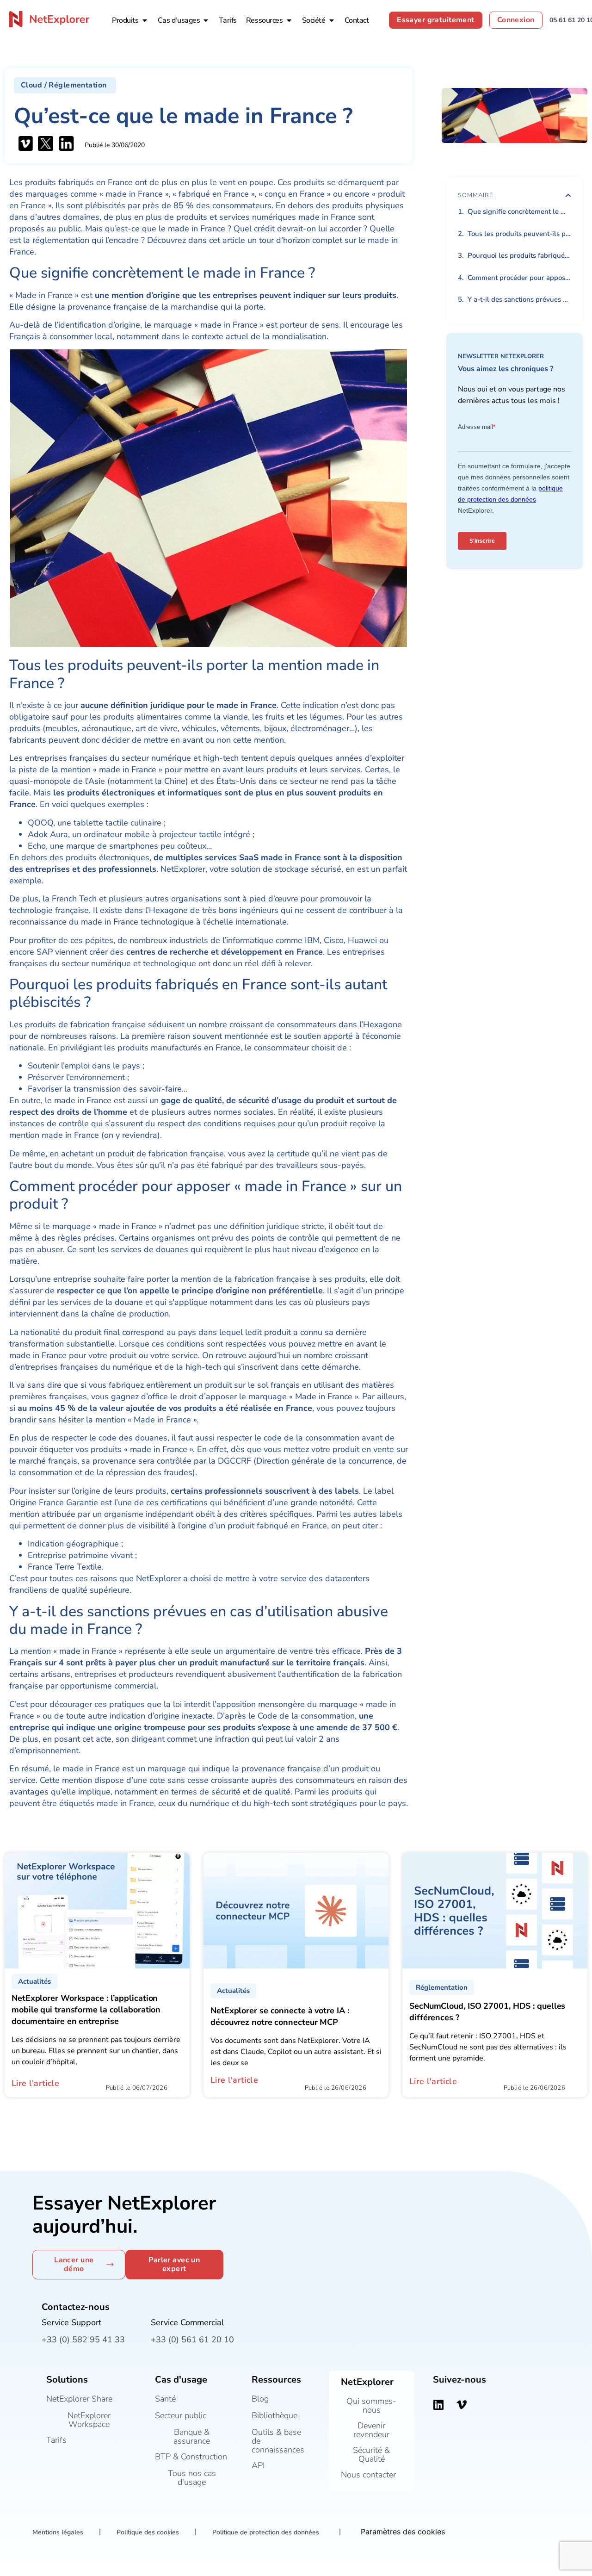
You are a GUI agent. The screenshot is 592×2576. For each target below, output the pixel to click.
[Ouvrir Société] (332, 20)
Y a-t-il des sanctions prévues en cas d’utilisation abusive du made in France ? (519, 299)
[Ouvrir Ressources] (289, 20)
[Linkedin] (438, 2405)
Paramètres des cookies (403, 2532)
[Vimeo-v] (462, 2405)
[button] (65, 85)
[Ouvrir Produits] (145, 20)
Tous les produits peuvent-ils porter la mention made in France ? (519, 234)
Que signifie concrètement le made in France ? (519, 211)
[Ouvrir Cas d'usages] (206, 20)
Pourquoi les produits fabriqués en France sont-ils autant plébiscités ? (519, 255)
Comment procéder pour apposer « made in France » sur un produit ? (519, 278)
